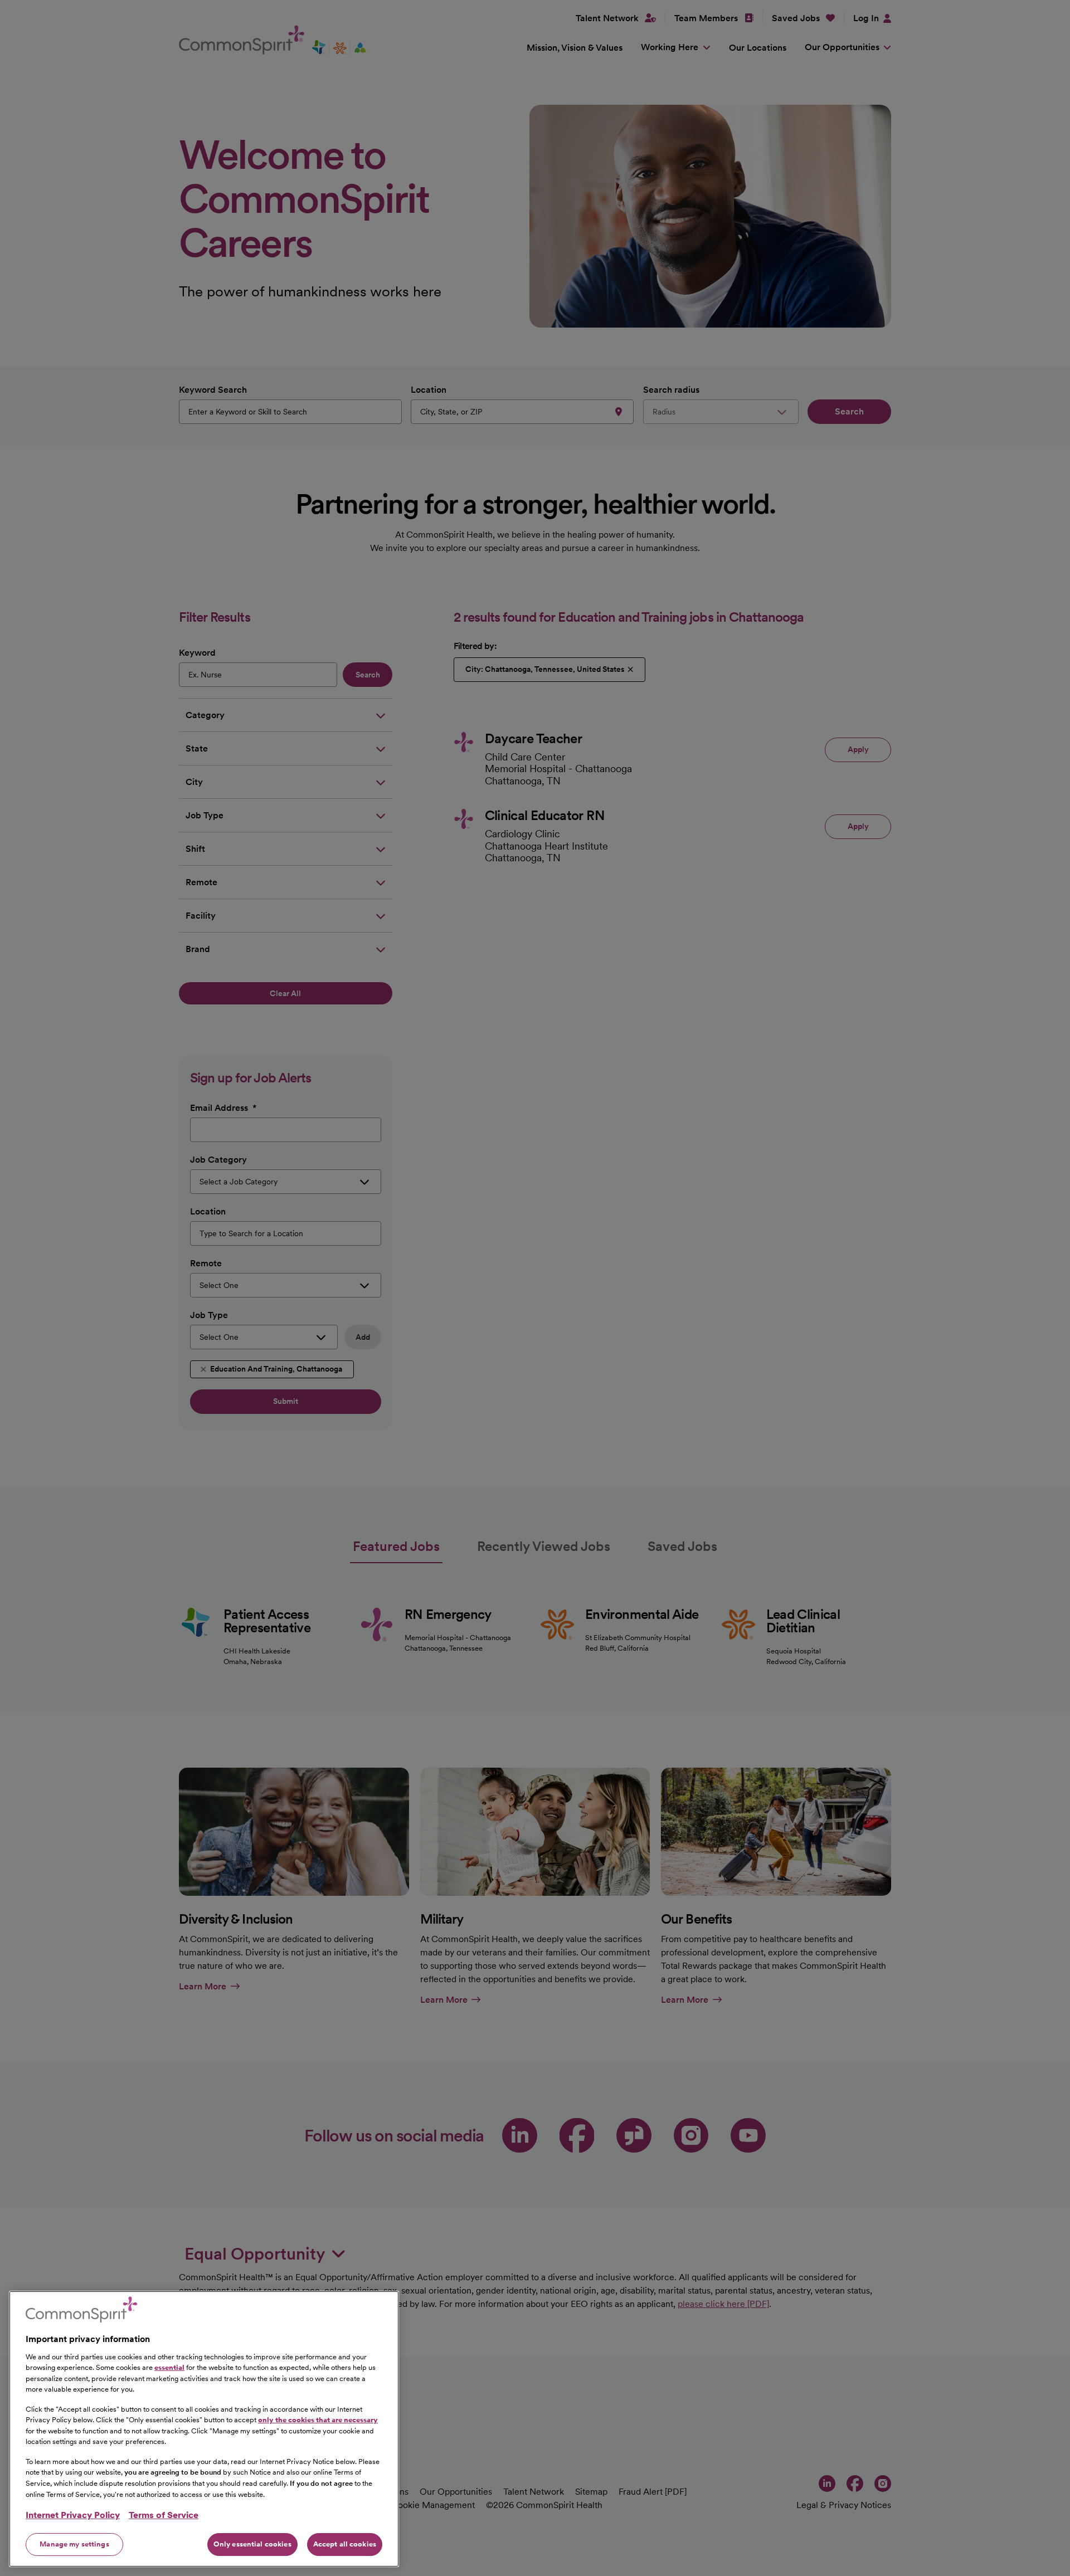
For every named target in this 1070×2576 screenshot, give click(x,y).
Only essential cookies (252, 2544)
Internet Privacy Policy (73, 2515)
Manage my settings (74, 2544)
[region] (204, 2429)
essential (169, 2367)
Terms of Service (164, 2515)
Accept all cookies (345, 2544)
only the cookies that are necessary (318, 2420)
